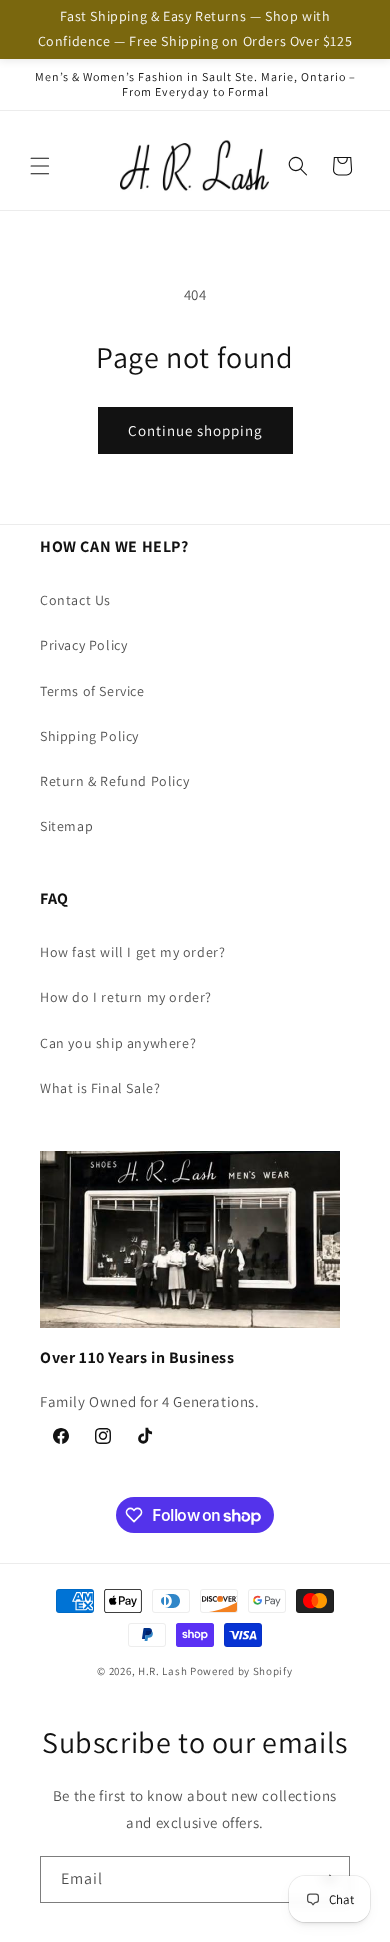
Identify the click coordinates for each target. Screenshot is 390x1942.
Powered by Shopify (241, 1671)
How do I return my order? (126, 997)
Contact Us (75, 600)
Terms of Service (92, 691)
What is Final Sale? (100, 1088)
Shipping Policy (89, 736)
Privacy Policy (83, 645)
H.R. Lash (162, 1671)
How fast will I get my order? (132, 952)
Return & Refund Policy (114, 781)
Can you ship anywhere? (118, 1043)
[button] (40, 166)
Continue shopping (195, 430)
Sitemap (66, 826)
